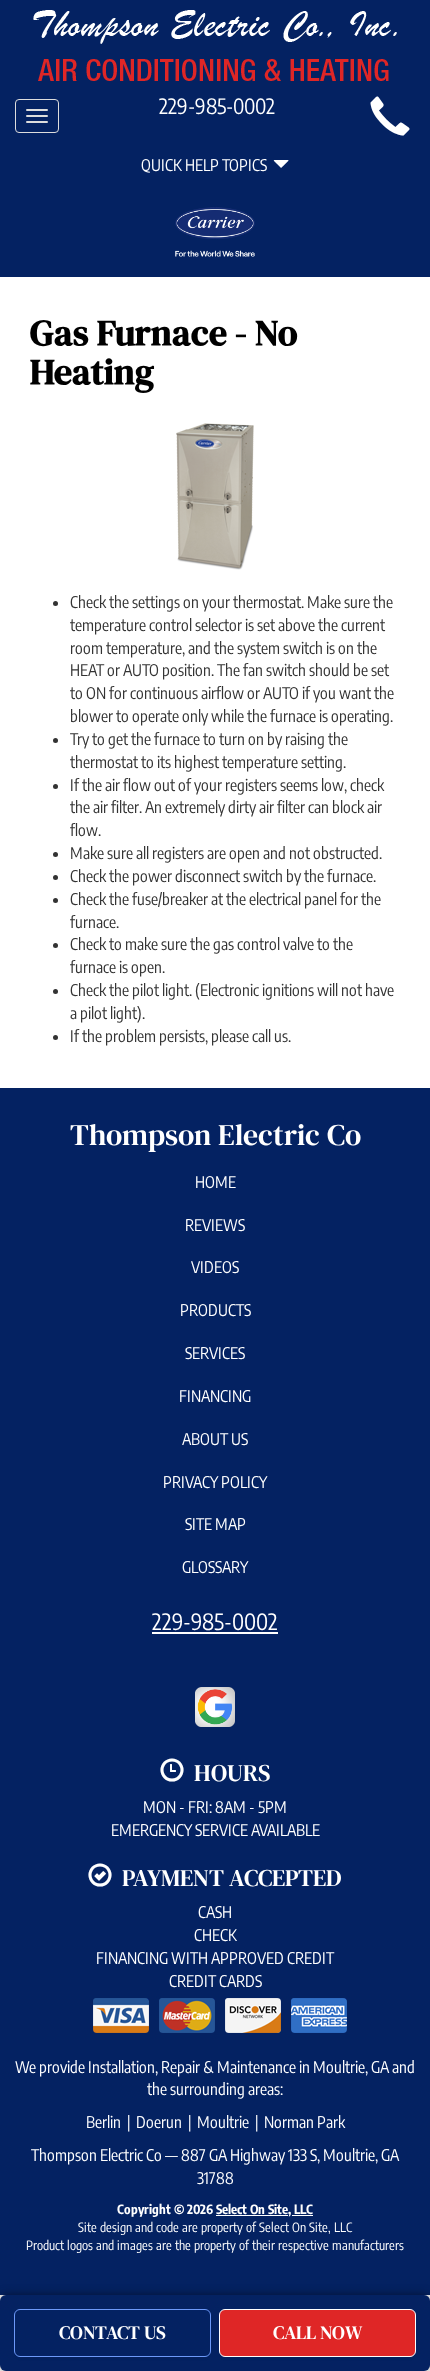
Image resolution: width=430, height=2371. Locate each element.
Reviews (215, 1225)
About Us (215, 1439)
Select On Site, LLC (264, 2209)
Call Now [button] (318, 2332)
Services (215, 1353)
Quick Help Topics (207, 165)
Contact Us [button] (112, 2332)
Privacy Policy (215, 1482)
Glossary (215, 1567)
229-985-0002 (215, 1621)
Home (215, 1182)
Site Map (215, 1524)
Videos (215, 1267)
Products (215, 1310)
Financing (215, 1396)
